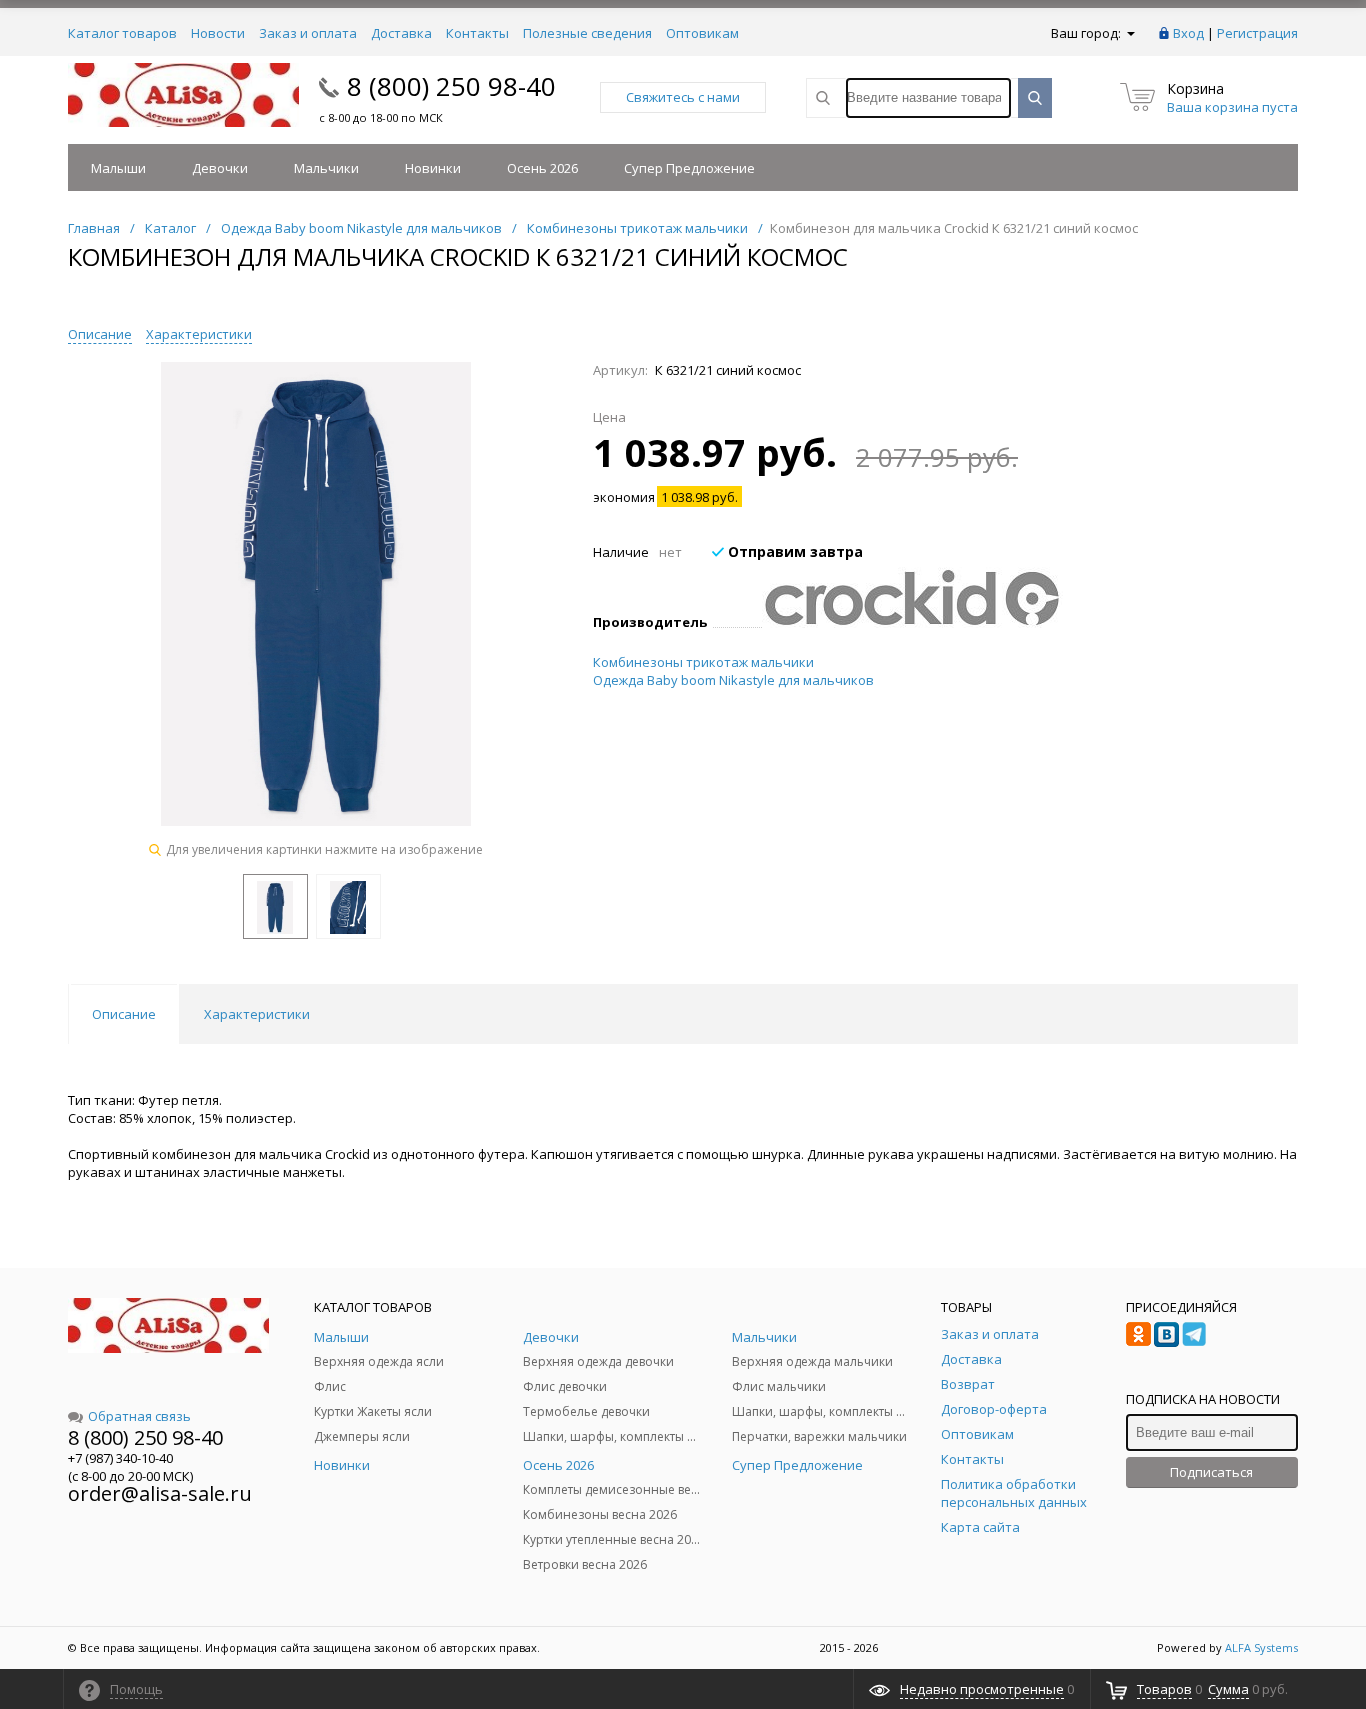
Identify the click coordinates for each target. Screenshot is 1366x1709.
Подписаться (1211, 1472)
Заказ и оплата (308, 33)
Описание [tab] (124, 1014)
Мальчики (326, 168)
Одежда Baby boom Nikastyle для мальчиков (733, 680)
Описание (100, 334)
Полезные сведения (587, 33)
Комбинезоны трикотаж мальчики (703, 662)
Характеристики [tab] (257, 1014)
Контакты (477, 33)
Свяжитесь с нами (683, 97)
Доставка (401, 33)
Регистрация (1257, 33)
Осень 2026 (542, 168)
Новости (218, 33)
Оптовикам (702, 33)
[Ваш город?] (1129, 33)
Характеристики (199, 334)
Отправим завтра (793, 551)
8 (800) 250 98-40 (451, 86)
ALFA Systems (1261, 1647)
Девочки (220, 168)
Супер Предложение (689, 168)
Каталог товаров (122, 33)
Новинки (433, 168)
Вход (1188, 33)
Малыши (118, 168)
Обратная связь (139, 1416)
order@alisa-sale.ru (160, 1493)
